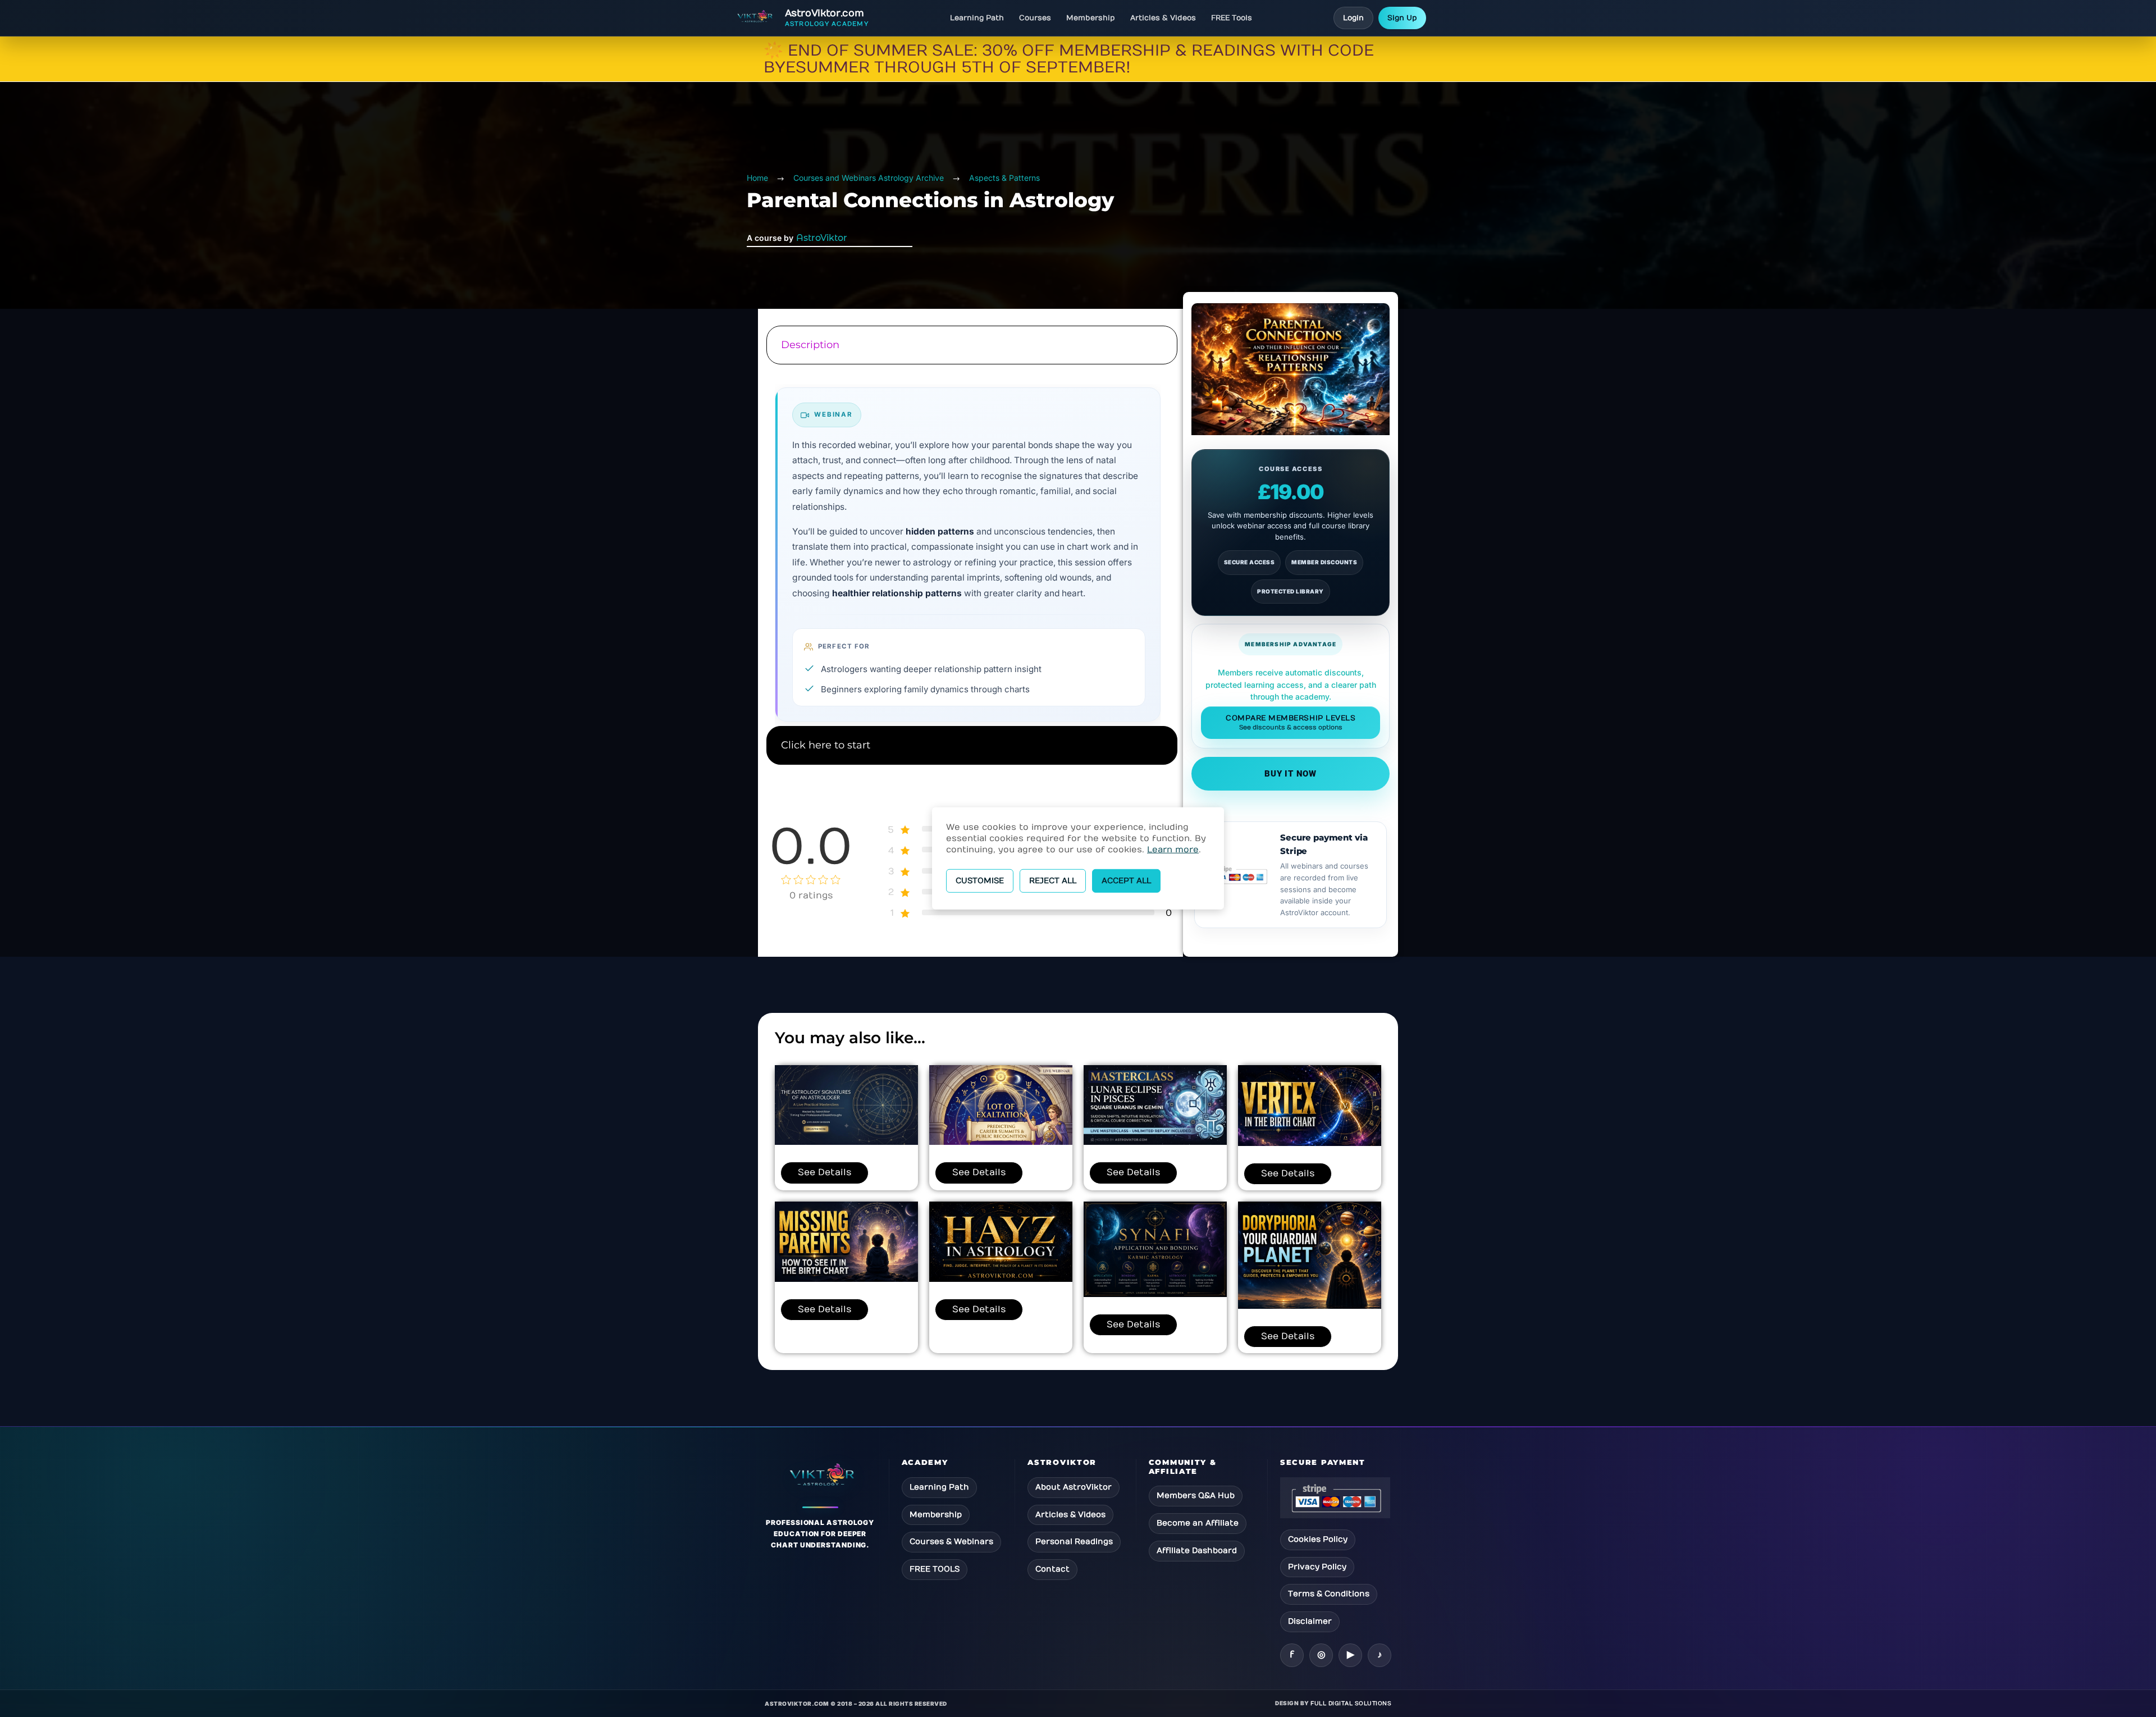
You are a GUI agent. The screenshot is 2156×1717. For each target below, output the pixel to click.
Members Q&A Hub (1196, 1495)
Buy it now (1291, 774)
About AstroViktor (1074, 1487)
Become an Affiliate (1198, 1523)
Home (757, 178)
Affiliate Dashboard (1197, 1551)
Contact (1052, 1569)
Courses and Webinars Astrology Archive (869, 178)
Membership (1091, 18)
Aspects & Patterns (1004, 178)
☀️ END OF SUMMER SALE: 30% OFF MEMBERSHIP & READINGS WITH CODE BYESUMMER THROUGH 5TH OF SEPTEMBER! (1069, 59)
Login (1353, 18)
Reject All (1053, 881)
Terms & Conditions (1329, 1594)
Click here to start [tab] (826, 745)
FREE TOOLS (935, 1569)
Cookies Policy (1318, 1539)
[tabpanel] (970, 547)
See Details (825, 1172)
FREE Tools (1232, 18)
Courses (1035, 18)
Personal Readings (1074, 1542)
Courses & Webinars (951, 1542)
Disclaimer (1310, 1621)
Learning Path (977, 18)
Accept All (1126, 881)
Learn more (1173, 850)
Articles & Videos (1163, 18)
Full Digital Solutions (1351, 1704)
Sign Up (1402, 18)
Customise (980, 881)
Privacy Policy (1317, 1567)
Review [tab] (970, 786)
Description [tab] (810, 345)
